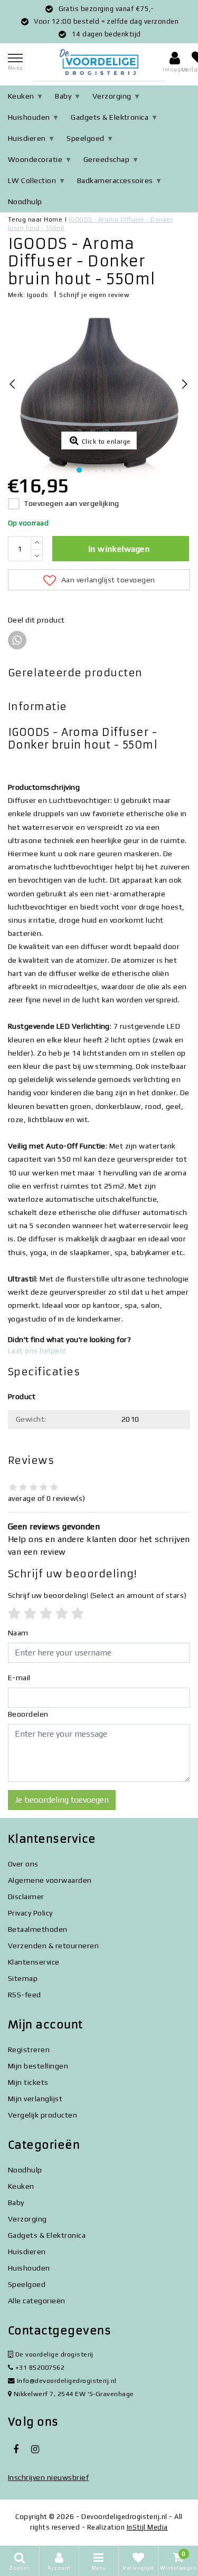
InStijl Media (147, 2527)
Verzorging (112, 96)
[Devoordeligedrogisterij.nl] (99, 62)
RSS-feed (25, 1995)
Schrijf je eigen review (94, 295)
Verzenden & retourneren (53, 1946)
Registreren (29, 2050)
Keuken (21, 96)
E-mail (19, 1678)
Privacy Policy (30, 1913)
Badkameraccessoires (115, 180)
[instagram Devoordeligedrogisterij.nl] (35, 2449)
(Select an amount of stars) (97, 1595)
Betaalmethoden (38, 1929)
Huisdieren (27, 138)
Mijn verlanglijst (35, 2099)
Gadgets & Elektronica (110, 117)
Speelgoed (85, 138)
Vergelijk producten (43, 2115)
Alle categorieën (37, 2301)
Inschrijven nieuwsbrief (48, 2477)
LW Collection (32, 180)
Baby (63, 96)
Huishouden (29, 117)
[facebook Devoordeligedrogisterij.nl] (16, 2449)
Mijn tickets (28, 2082)
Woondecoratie (35, 159)
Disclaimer (26, 1897)
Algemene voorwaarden (50, 1880)
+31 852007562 (39, 2367)
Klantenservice (34, 1962)
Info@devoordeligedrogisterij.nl (67, 2381)
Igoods (38, 295)
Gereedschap (106, 159)
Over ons (23, 1864)
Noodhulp (25, 202)
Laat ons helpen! (37, 1351)
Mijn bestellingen (38, 2066)
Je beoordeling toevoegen (62, 1800)
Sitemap (23, 1978)
